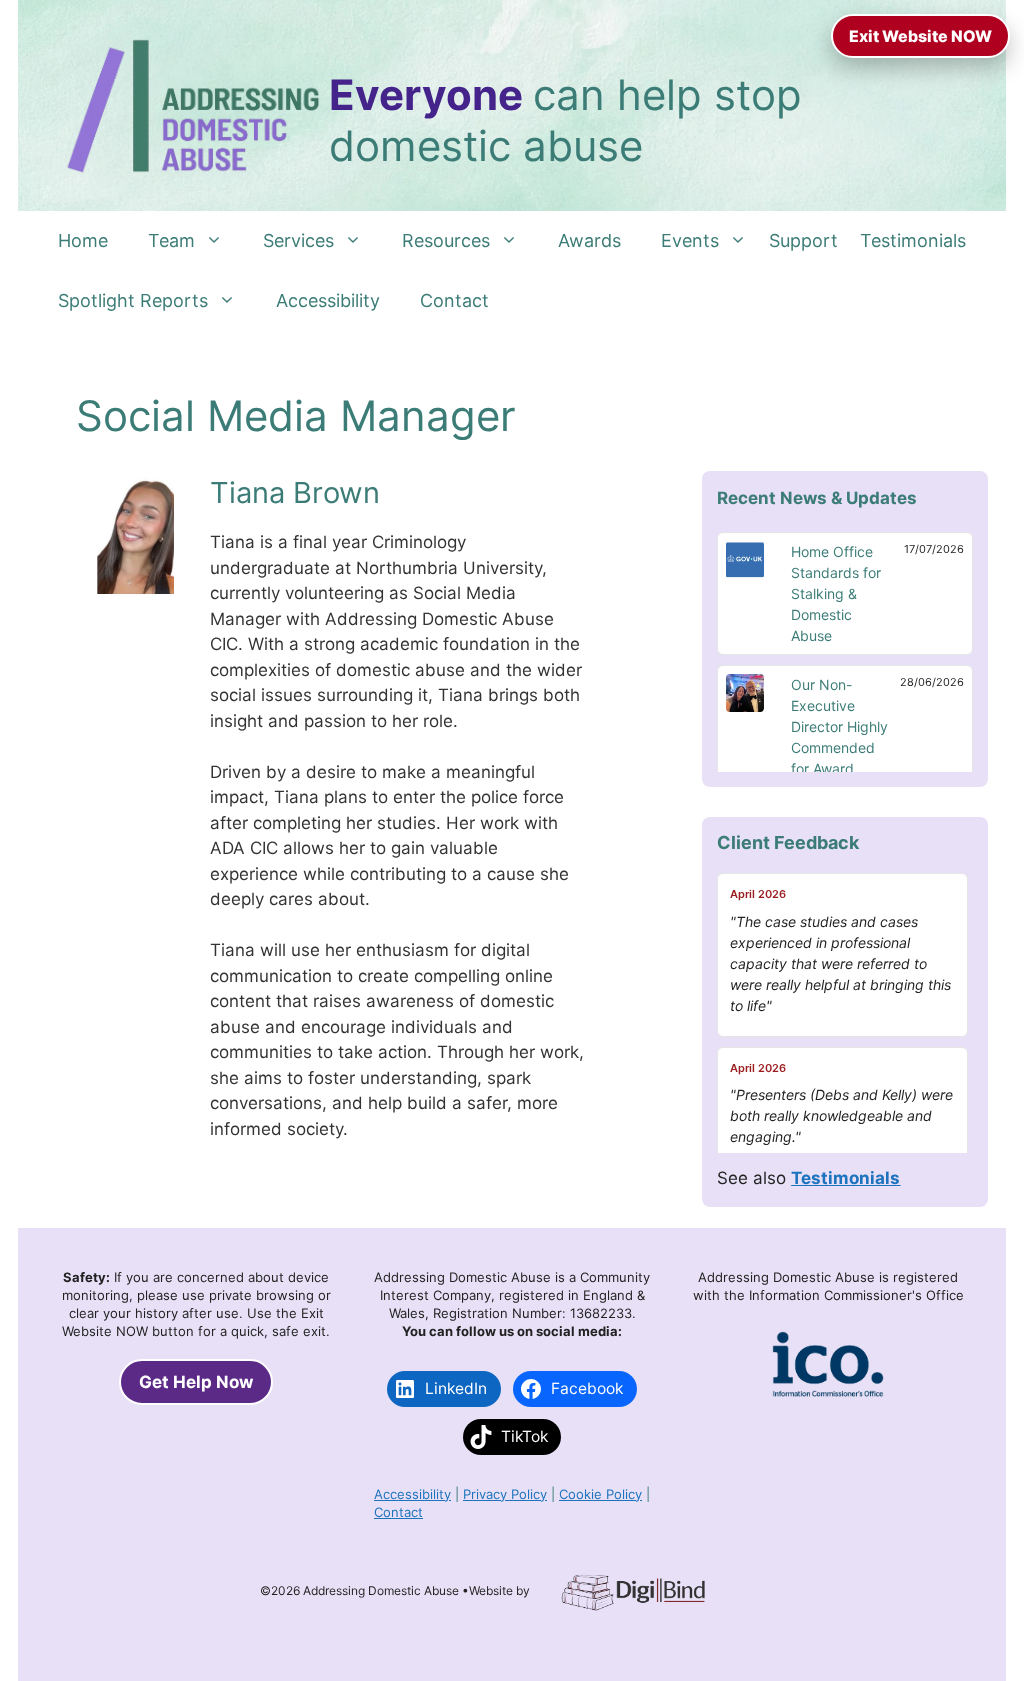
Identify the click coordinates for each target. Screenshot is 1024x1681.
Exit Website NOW (920, 36)
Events (690, 240)
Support (803, 240)
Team (171, 240)
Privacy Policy (505, 1494)
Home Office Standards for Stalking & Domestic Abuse (836, 593)
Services (298, 240)
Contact (454, 300)
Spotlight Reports (133, 300)
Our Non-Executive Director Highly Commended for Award (839, 726)
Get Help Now (196, 1382)
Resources (446, 240)
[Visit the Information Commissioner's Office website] (828, 1393)
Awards (589, 240)
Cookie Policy (600, 1494)
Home (83, 240)
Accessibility (328, 300)
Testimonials (913, 240)
